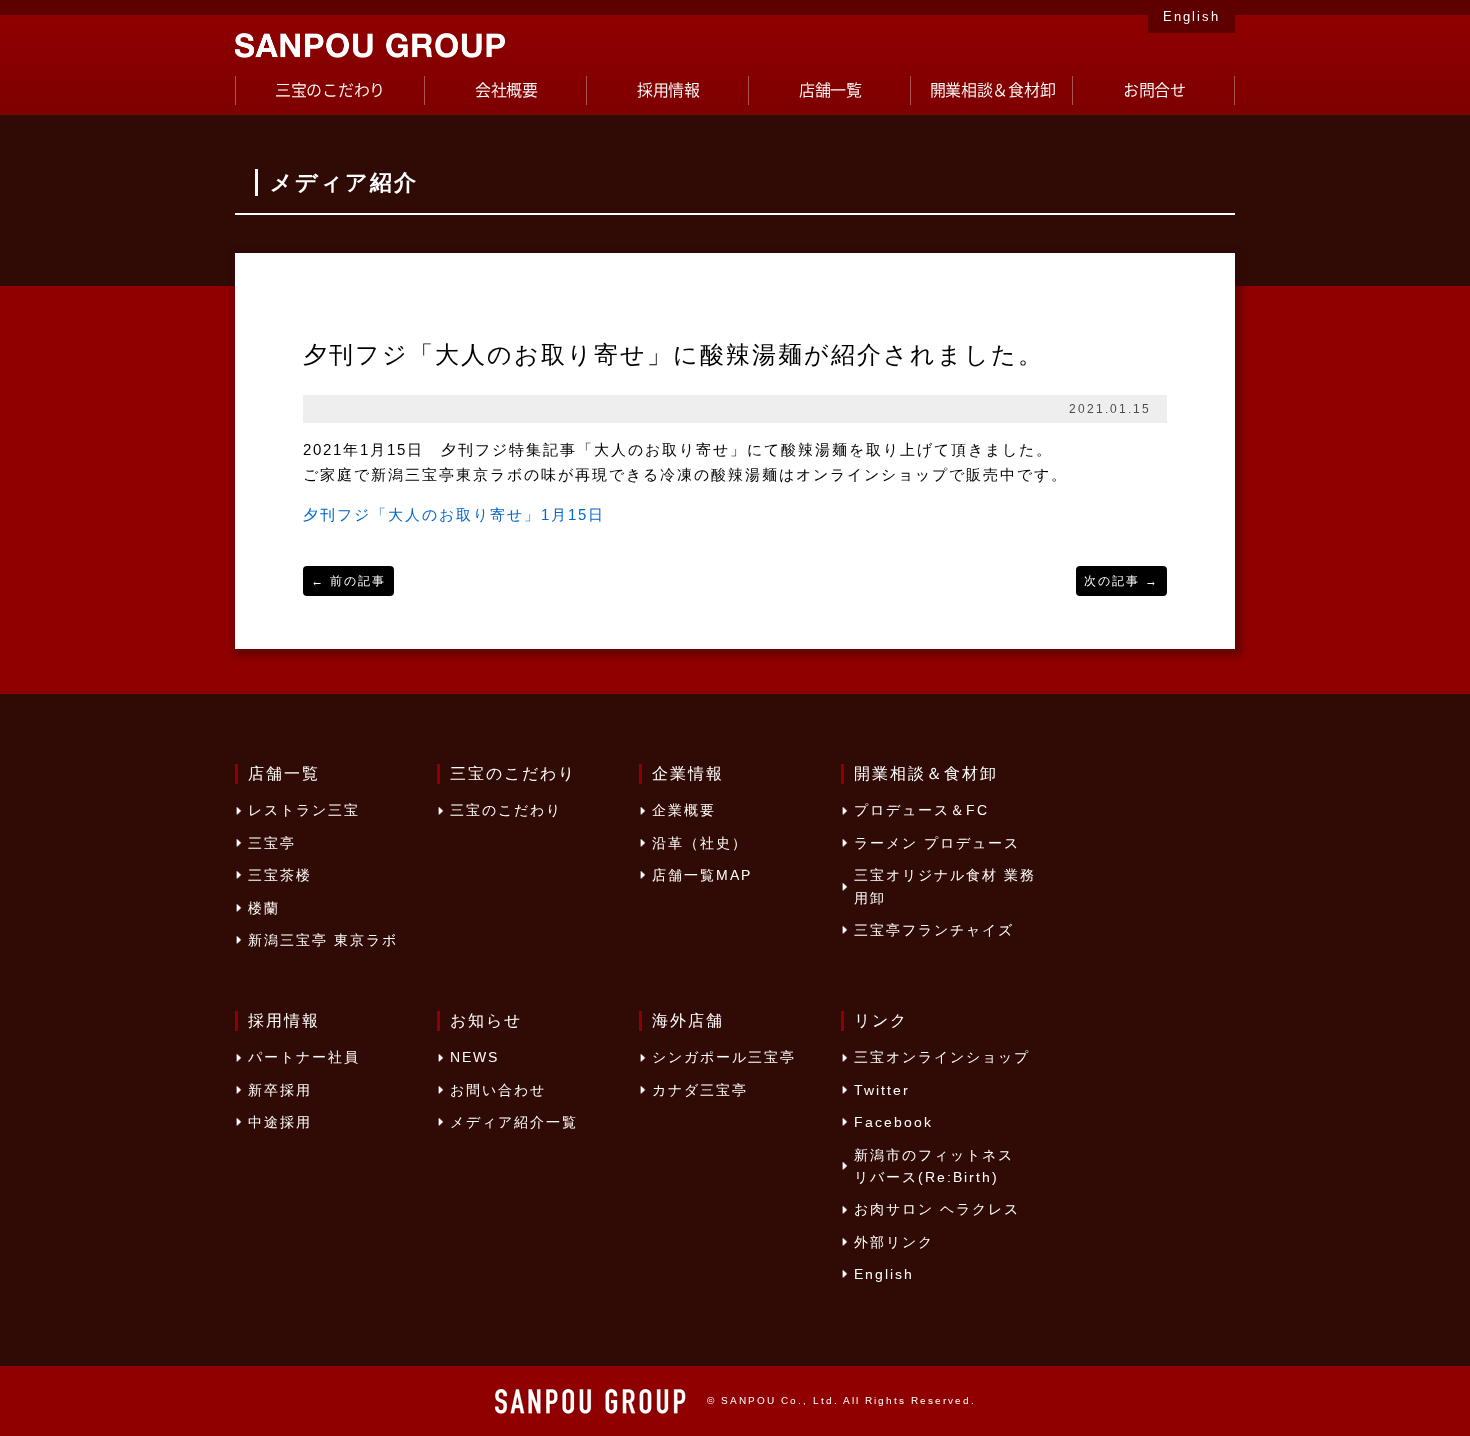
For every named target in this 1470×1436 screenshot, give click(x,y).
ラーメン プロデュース (937, 843)
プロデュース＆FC (921, 810)
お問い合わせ (498, 1090)
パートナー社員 (304, 1057)
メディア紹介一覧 (514, 1122)
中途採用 (280, 1122)
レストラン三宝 (304, 810)
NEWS (474, 1057)
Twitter (882, 1090)
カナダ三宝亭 (700, 1090)
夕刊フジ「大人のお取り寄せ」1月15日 (454, 514)
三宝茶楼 (280, 875)
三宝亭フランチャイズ (934, 930)
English (1191, 16)
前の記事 (348, 581)
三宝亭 (272, 843)
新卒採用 (280, 1090)
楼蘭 (264, 908)
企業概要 (684, 810)
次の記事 (1121, 581)
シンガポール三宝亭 (724, 1057)
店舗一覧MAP (702, 875)
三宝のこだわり (506, 810)
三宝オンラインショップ (942, 1057)
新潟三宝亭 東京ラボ (323, 940)
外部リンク (894, 1242)
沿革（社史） (700, 843)
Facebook (893, 1122)
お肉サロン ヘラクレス (937, 1209)
